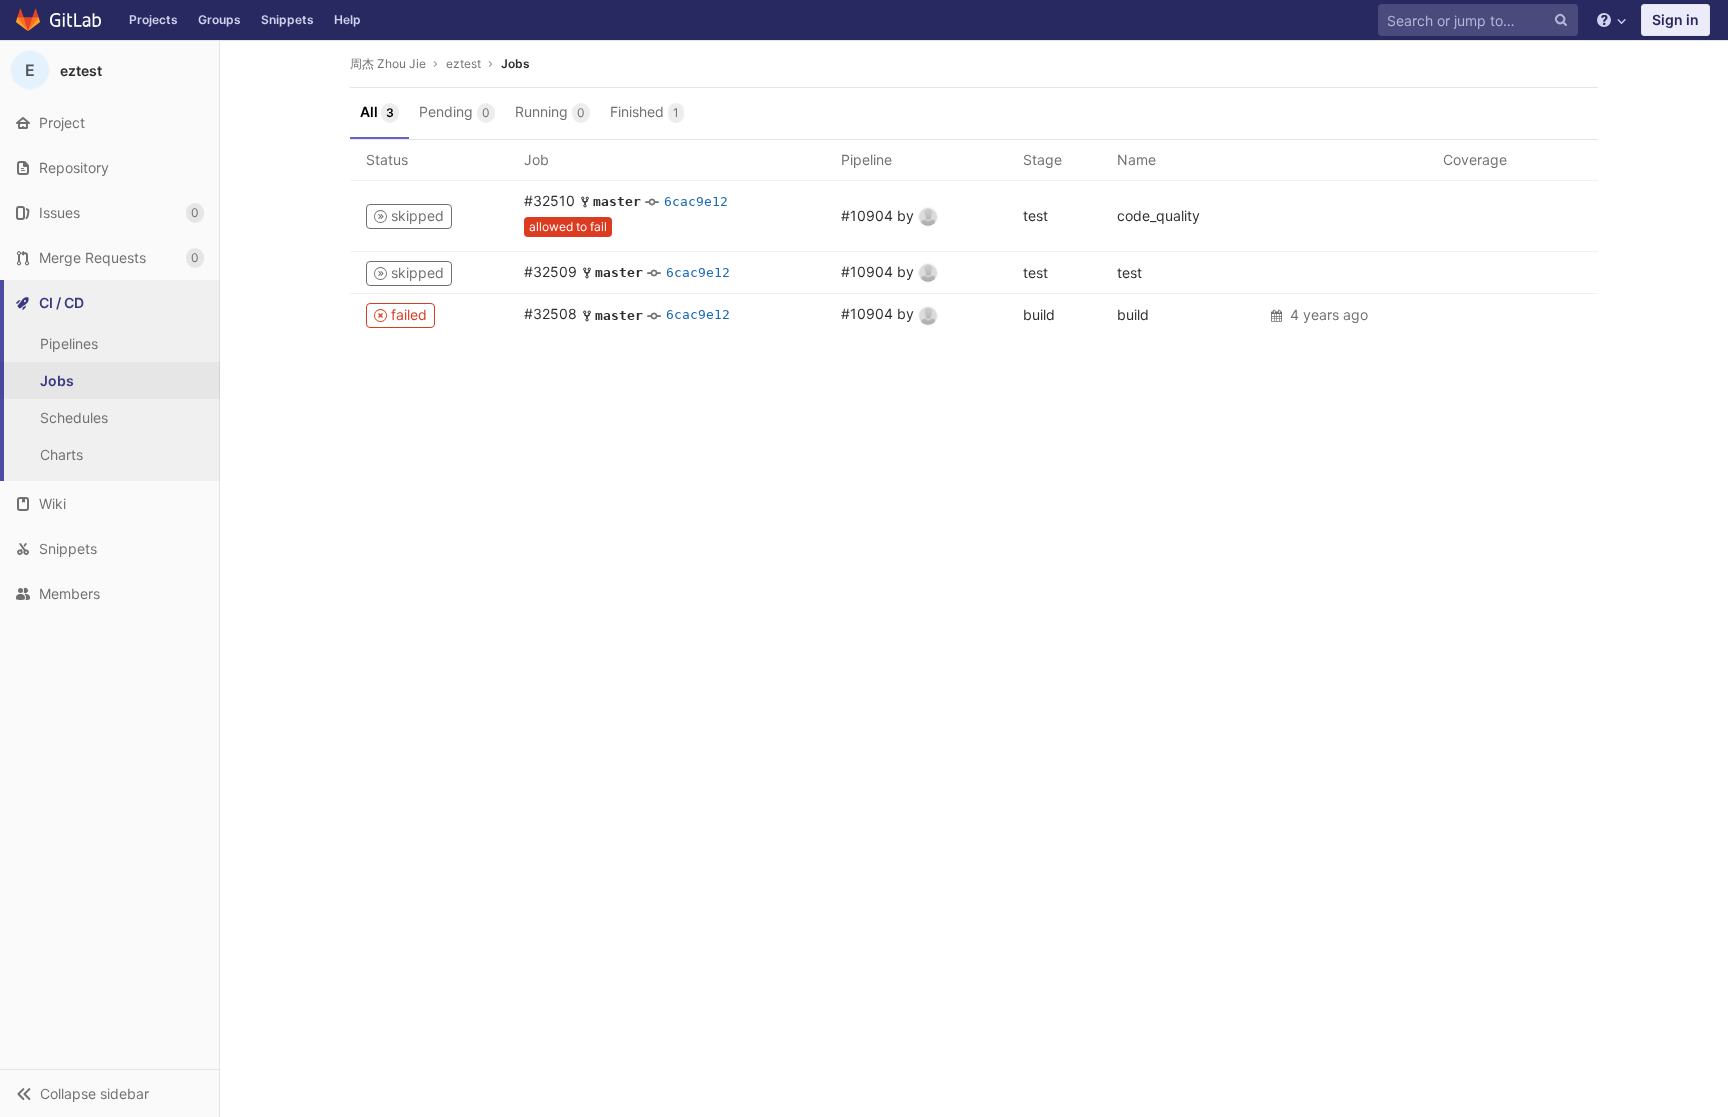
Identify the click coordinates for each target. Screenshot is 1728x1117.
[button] (109, 1093)
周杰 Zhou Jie (388, 63)
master (617, 201)
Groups (219, 19)
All (377, 111)
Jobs (515, 63)
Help (347, 19)
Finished (644, 111)
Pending (454, 111)
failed (407, 314)
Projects (153, 19)
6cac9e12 (696, 201)
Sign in (1675, 19)
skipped (415, 215)
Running (550, 111)
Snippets (287, 19)
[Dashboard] (59, 20)
